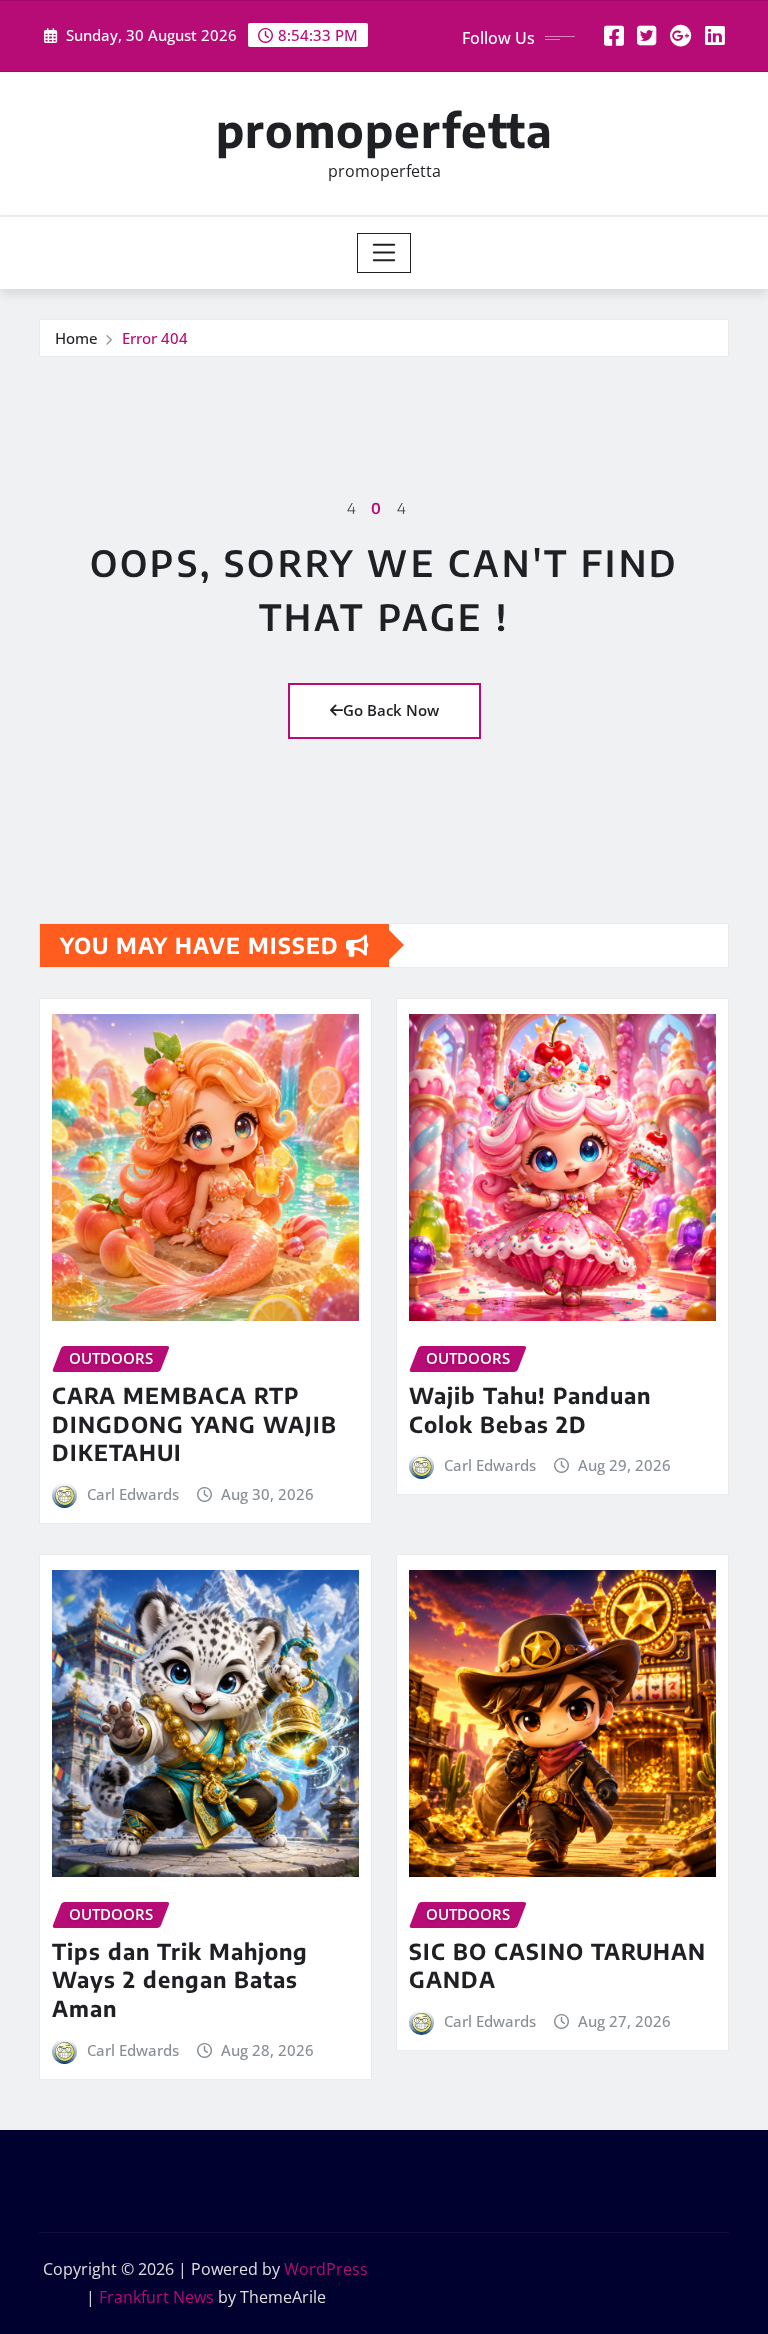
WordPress (326, 2269)
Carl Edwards (133, 1494)
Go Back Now (391, 710)
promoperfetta (384, 129)
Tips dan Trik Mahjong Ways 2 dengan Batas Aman (180, 1979)
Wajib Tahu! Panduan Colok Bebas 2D (530, 1409)
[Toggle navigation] (384, 253)
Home (76, 338)
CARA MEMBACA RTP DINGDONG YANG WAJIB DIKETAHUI (194, 1423)
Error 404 (155, 338)
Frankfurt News (156, 2297)
